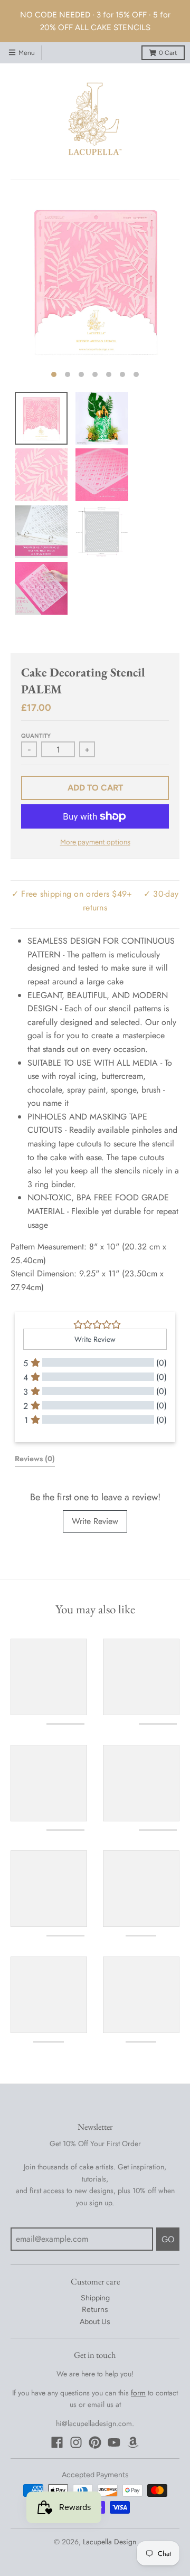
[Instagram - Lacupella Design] (76, 2442)
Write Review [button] (95, 1339)
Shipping (95, 2298)
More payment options (95, 842)
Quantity (36, 736)
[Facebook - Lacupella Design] (57, 2442)
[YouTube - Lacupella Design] (114, 2442)
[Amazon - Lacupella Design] (133, 2442)
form (138, 2393)
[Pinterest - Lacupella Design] (95, 2442)
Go (168, 2239)
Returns (95, 2310)
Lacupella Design (110, 2542)
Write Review (95, 1521)
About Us (95, 2322)
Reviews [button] (35, 1459)
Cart (168, 53)
